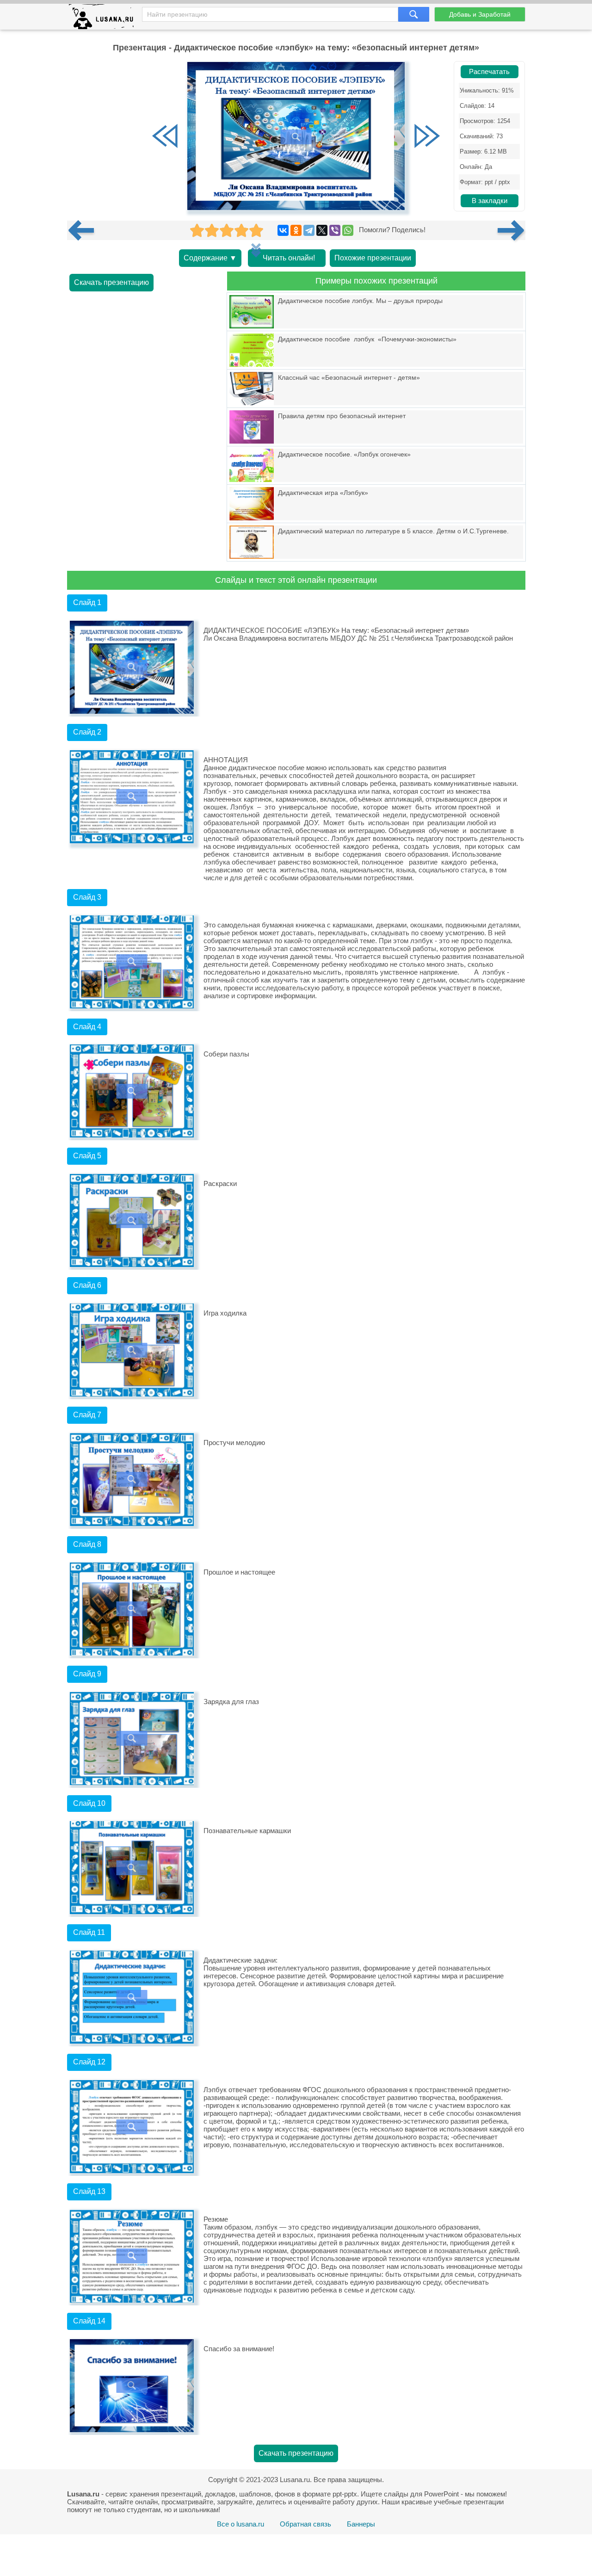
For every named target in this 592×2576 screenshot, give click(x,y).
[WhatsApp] (348, 230)
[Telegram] (309, 230)
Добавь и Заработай (480, 14)
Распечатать (489, 72)
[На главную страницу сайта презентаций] (105, 19)
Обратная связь (305, 2524)
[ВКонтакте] (283, 230)
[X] (322, 230)
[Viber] (335, 230)
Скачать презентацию (111, 282)
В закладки (490, 201)
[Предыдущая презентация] (85, 230)
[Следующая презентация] (512, 230)
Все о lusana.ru (240, 2524)
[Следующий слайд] (427, 137)
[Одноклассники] (296, 230)
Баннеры (361, 2524)
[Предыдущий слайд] (165, 137)
